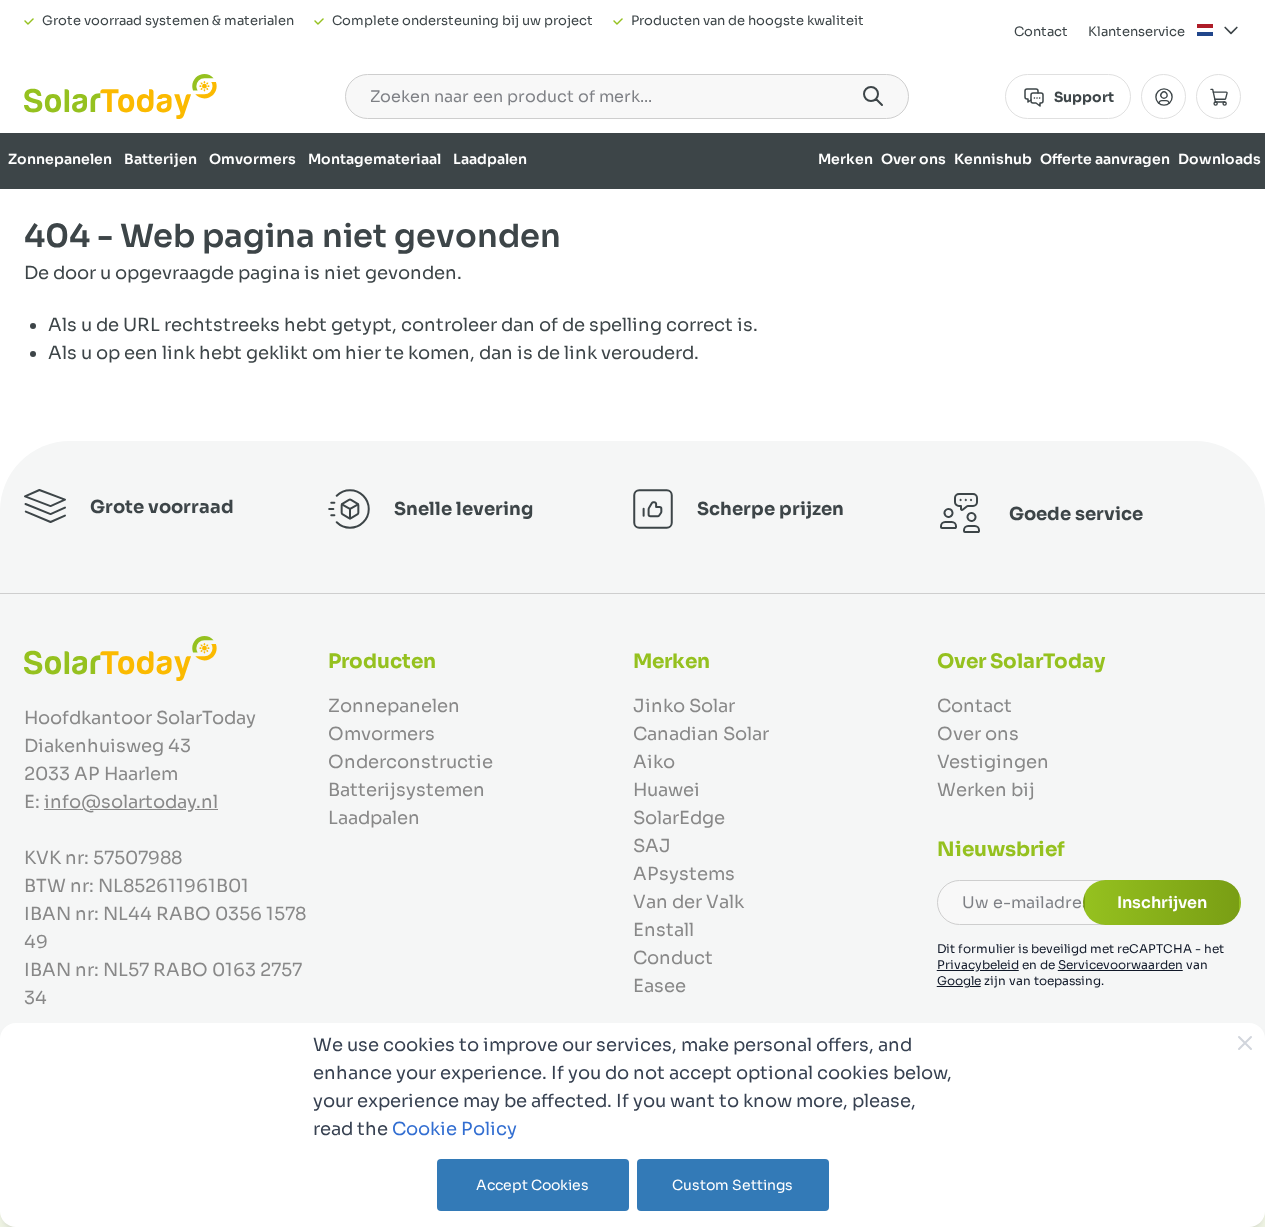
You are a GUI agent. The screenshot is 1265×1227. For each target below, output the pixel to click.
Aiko (654, 762)
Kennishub (993, 159)
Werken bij (986, 790)
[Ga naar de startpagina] (120, 96)
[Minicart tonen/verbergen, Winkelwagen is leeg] (1218, 96)
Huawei (666, 790)
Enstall (663, 930)
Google (959, 980)
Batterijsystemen (406, 790)
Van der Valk (688, 902)
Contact (1041, 31)
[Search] (873, 96)
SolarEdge (679, 818)
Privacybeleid (978, 964)
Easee (659, 986)
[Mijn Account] (1163, 96)
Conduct (673, 958)
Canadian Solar (701, 734)
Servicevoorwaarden (1120, 964)
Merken (845, 159)
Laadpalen (490, 159)
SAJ (652, 846)
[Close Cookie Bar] (1245, 1043)
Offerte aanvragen (1105, 159)
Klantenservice (1136, 31)
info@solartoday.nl (131, 802)
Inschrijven (1162, 902)
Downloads (1219, 159)
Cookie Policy (454, 1129)
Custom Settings (732, 1185)
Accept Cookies (532, 1185)
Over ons (913, 159)
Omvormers (252, 159)
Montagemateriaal (374, 159)
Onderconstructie (410, 762)
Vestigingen (993, 762)
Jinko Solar (684, 706)
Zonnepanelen (60, 159)
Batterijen (160, 159)
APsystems (684, 874)
